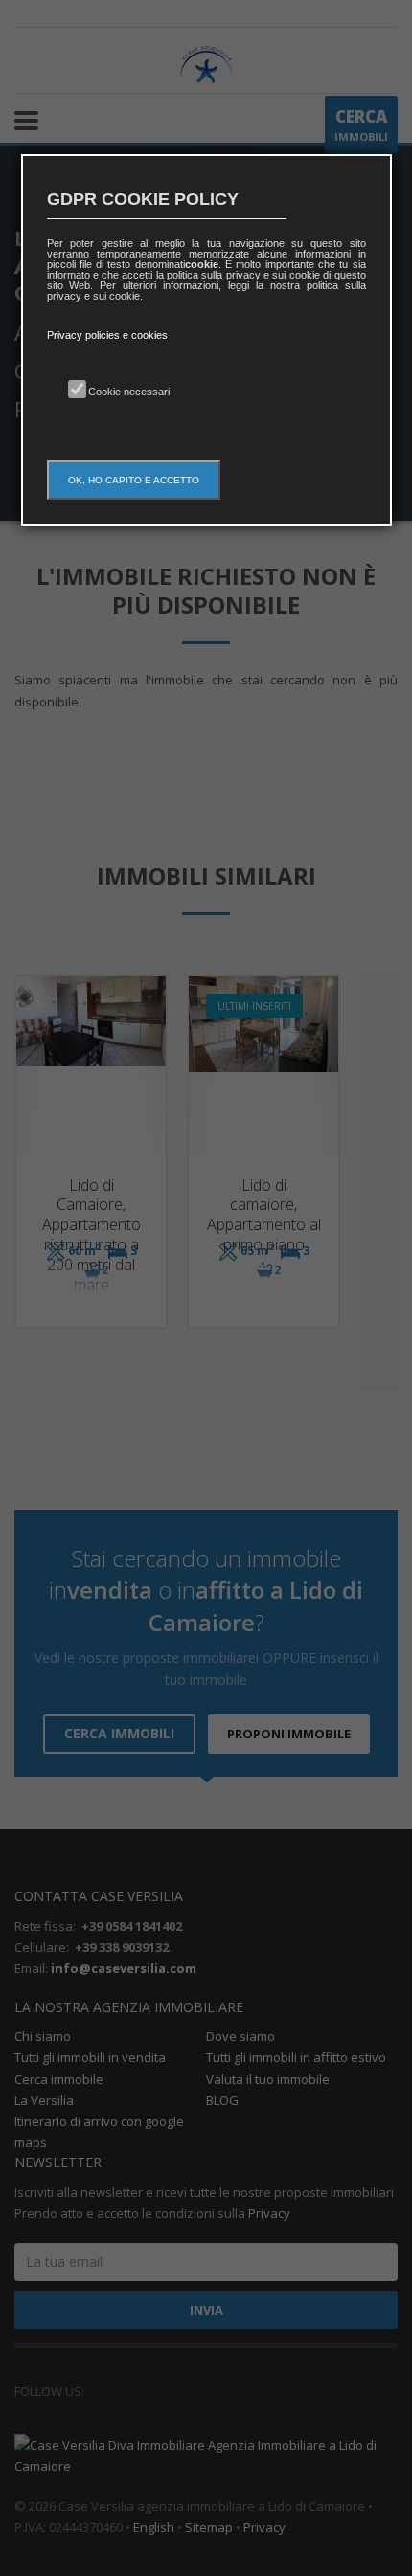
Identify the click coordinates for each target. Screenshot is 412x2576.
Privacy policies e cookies (107, 335)
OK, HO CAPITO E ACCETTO (134, 480)
